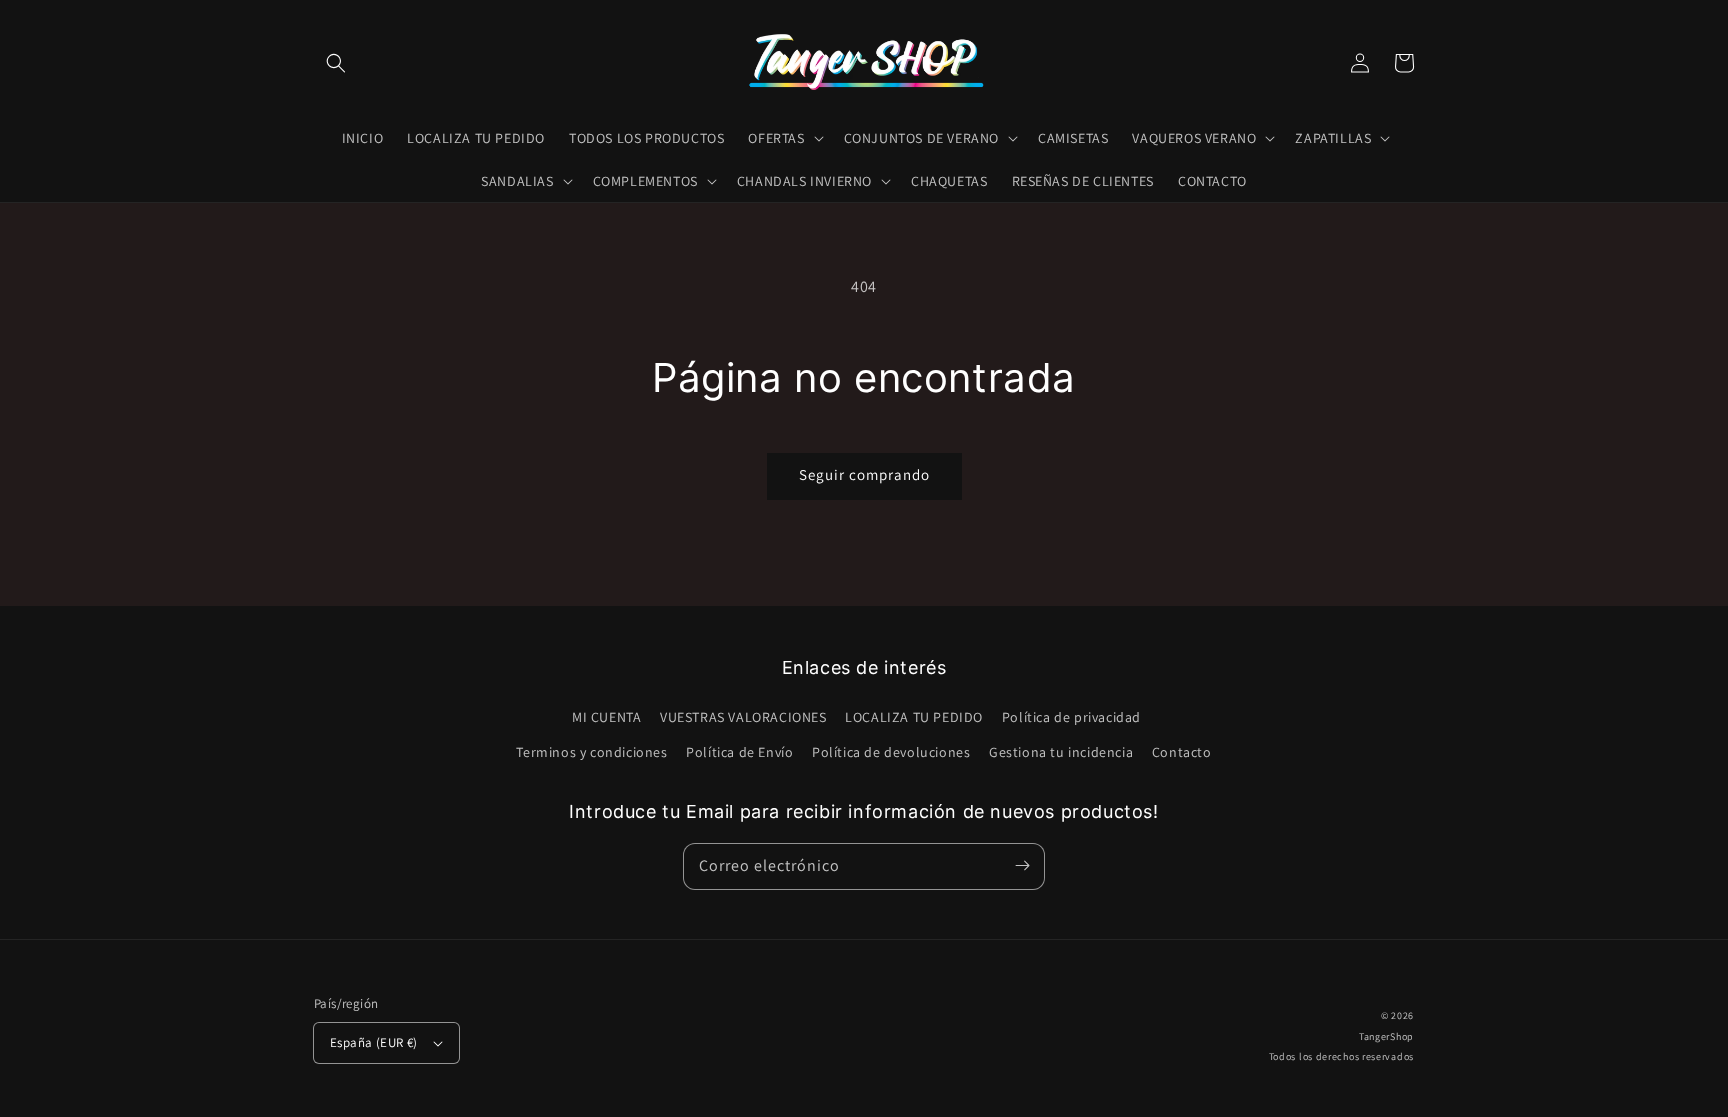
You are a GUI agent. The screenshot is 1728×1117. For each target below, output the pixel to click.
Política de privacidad (1071, 717)
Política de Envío (739, 752)
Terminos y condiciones (591, 752)
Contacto (1182, 752)
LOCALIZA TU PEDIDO (914, 717)
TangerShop (1386, 1036)
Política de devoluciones (891, 752)
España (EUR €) (374, 1042)
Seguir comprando (864, 474)
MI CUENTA (606, 717)
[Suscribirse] (1022, 866)
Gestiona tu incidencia (1061, 752)
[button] (336, 63)
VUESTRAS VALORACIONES (743, 717)
